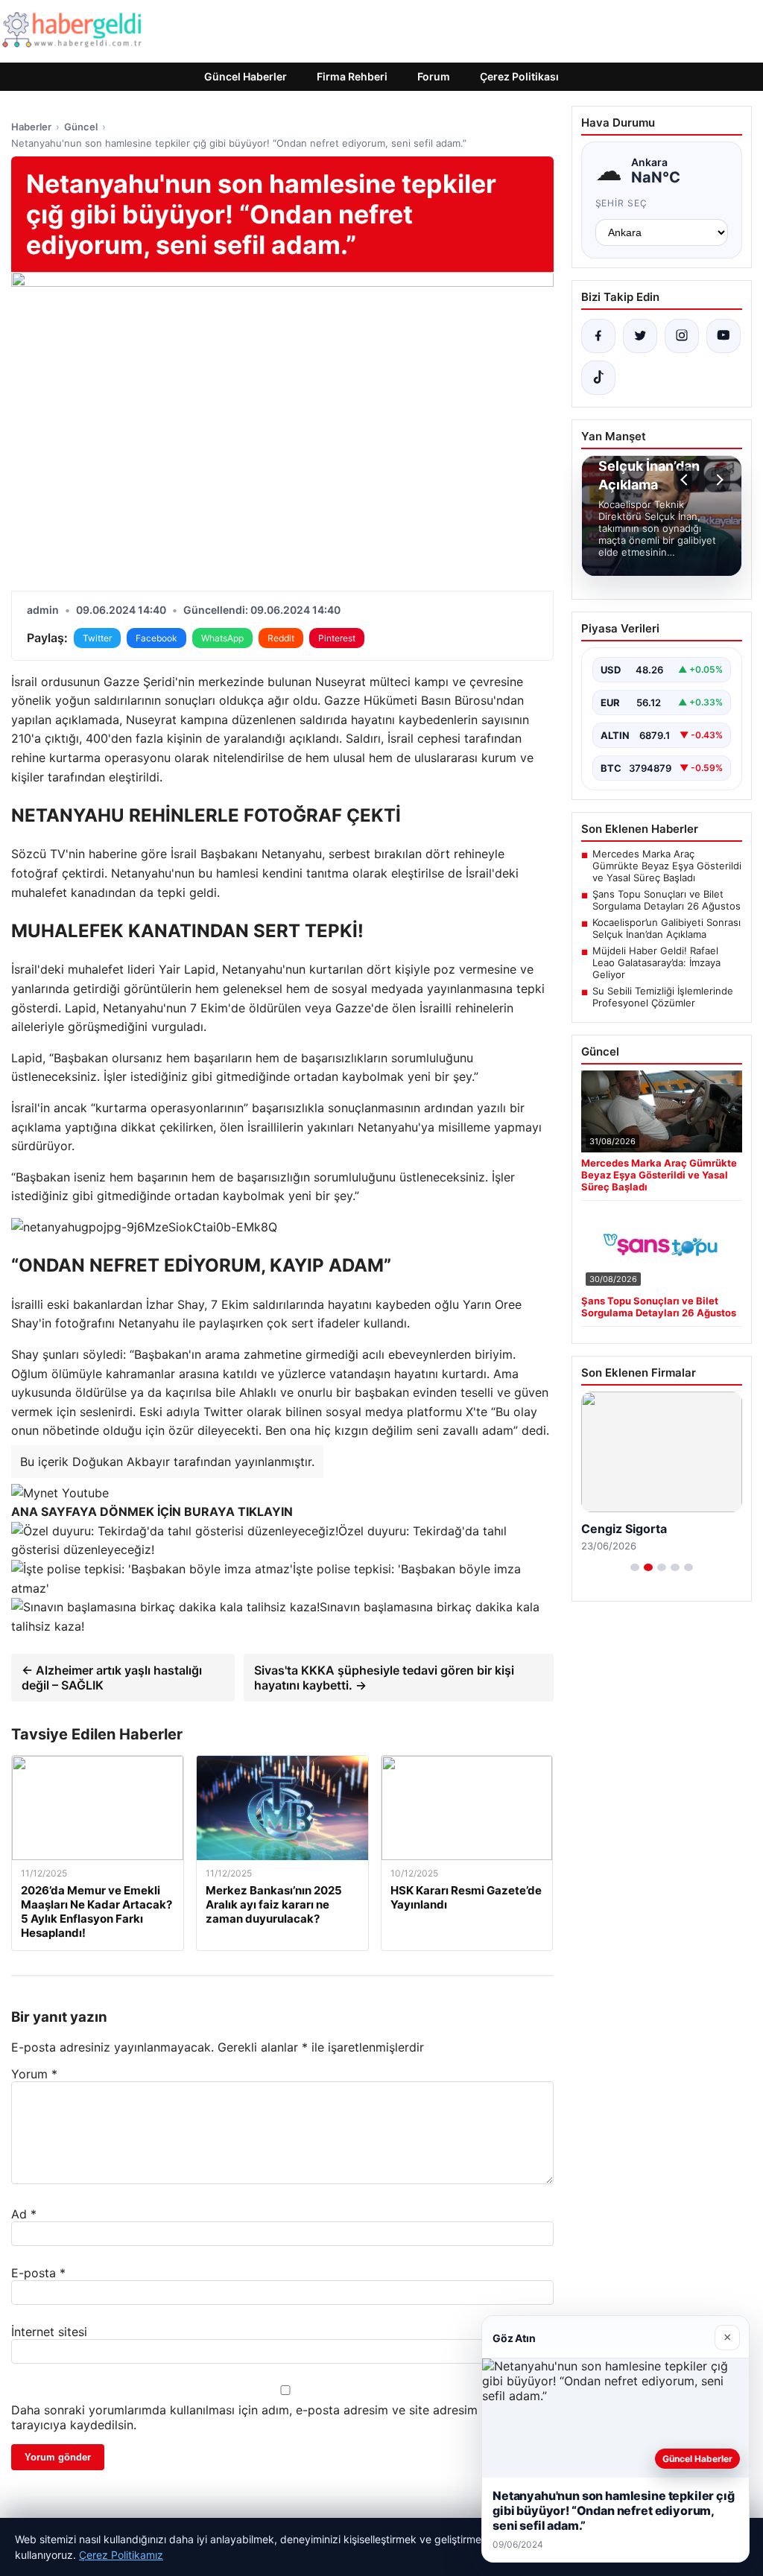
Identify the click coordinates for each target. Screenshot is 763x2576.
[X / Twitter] (640, 336)
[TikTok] (598, 378)
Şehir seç (622, 203)
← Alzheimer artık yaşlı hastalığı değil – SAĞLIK (112, 1678)
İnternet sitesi (49, 2332)
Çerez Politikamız (121, 2555)
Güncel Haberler (246, 76)
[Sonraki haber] (718, 480)
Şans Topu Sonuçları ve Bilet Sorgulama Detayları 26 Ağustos (667, 900)
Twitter (97, 638)
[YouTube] (724, 336)
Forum (434, 76)
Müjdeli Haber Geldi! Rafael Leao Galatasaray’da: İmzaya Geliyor (656, 962)
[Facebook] (598, 336)
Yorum (34, 2074)
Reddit (281, 638)
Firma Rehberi (352, 76)
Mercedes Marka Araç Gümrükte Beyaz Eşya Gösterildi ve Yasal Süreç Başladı (667, 866)
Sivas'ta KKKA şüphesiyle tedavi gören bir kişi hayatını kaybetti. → (384, 1678)
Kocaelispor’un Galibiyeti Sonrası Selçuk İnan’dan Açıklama (667, 928)
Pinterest (337, 638)
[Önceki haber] (686, 480)
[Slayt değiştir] (635, 1567)
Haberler (31, 127)
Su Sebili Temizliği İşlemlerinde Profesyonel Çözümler (663, 997)
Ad (24, 2214)
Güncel (81, 127)
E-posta (38, 2273)
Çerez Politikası (519, 76)
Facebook (156, 638)
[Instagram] (682, 336)
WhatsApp (222, 638)
